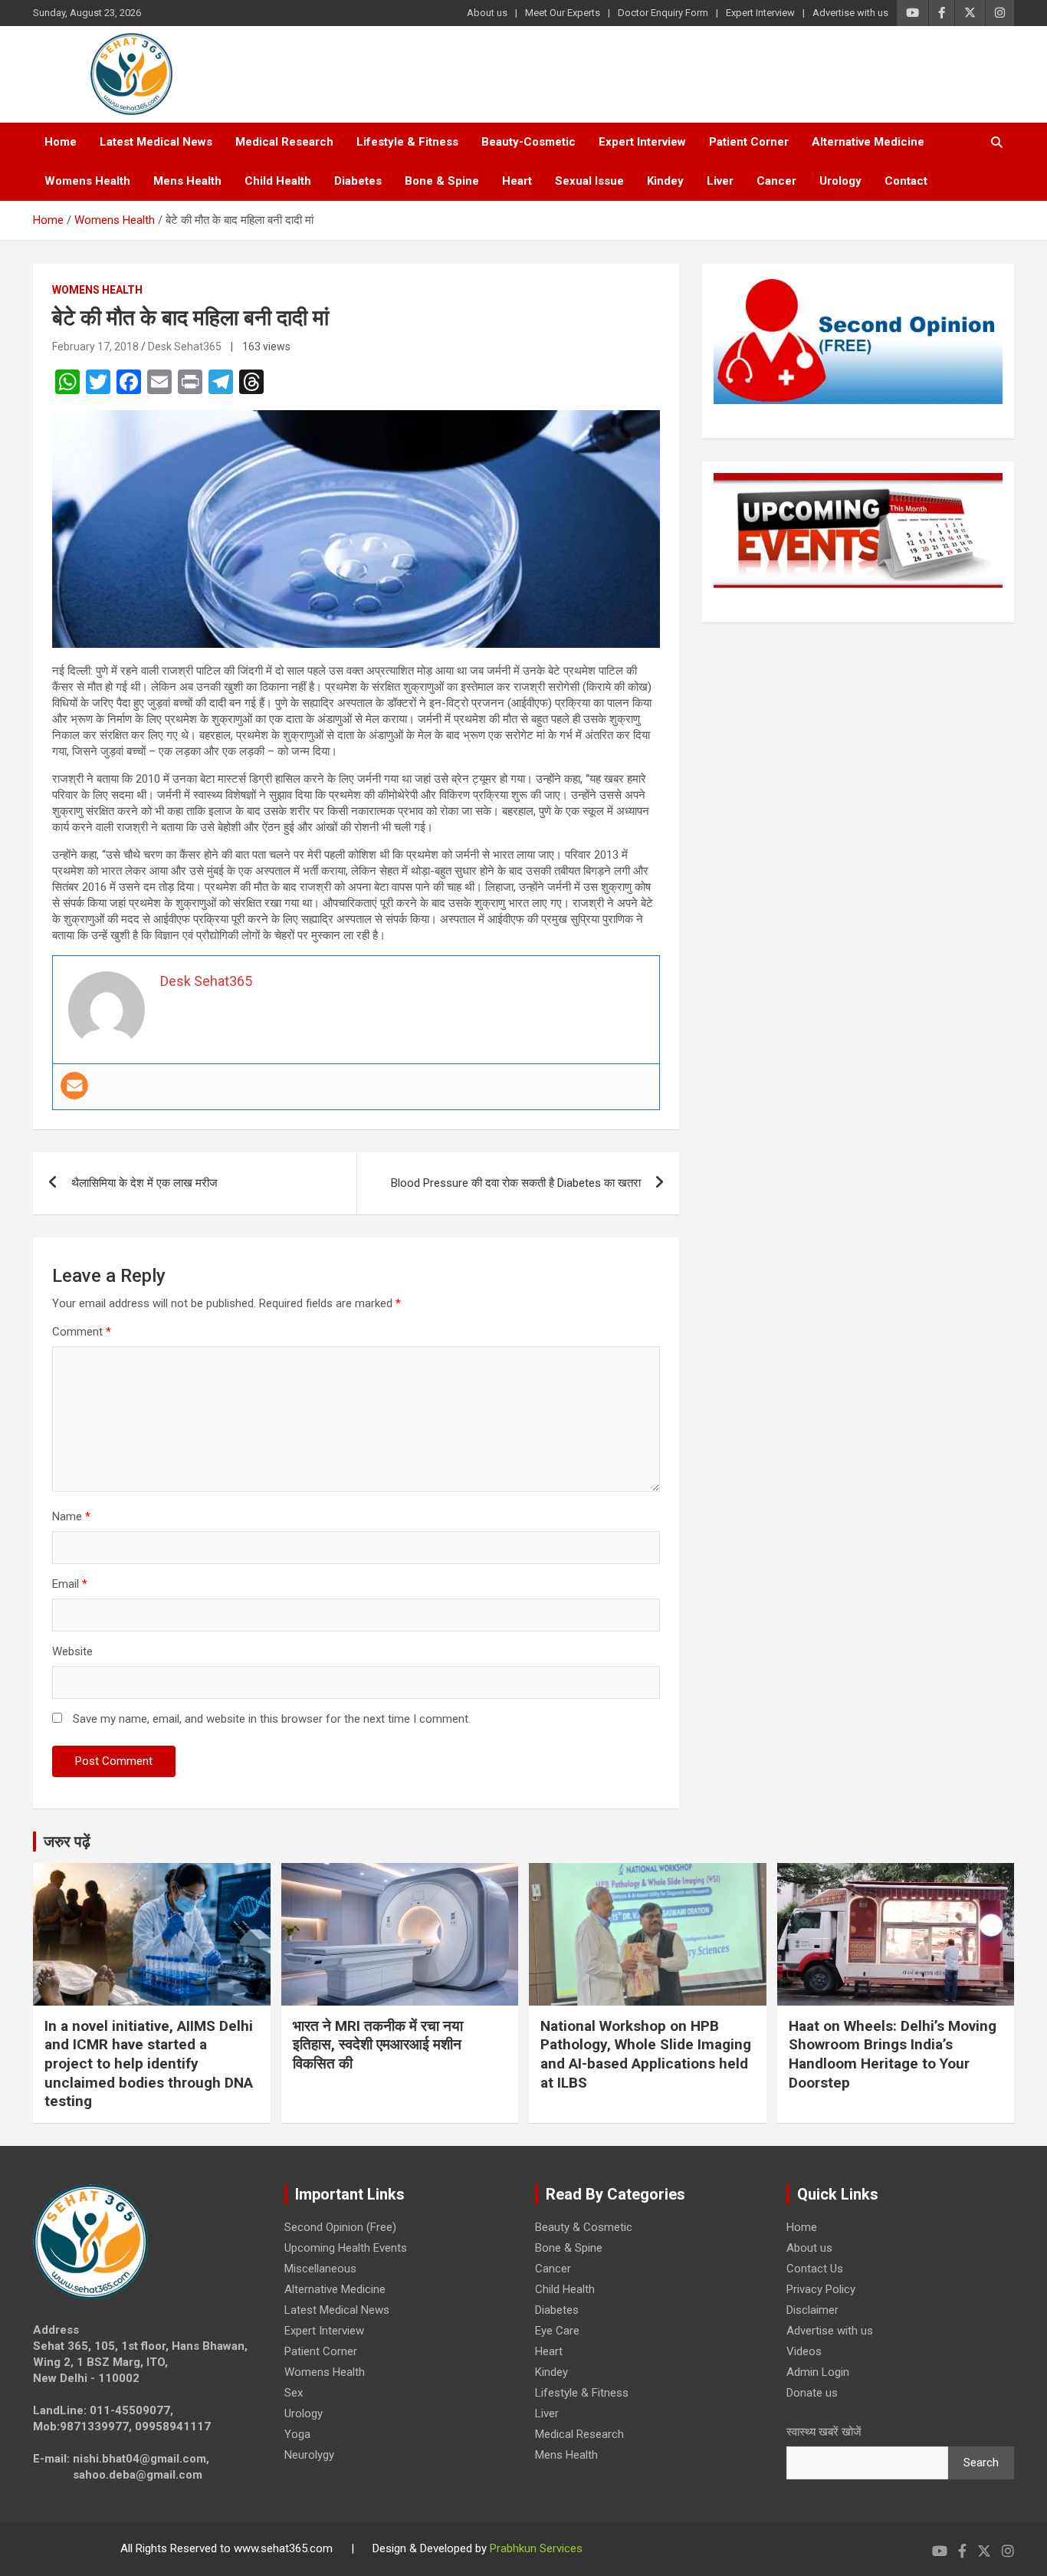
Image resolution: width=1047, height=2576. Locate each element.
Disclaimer (812, 2310)
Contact (906, 181)
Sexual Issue (589, 181)
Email (70, 1584)
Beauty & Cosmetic (584, 2227)
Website (72, 1651)
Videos (804, 2351)
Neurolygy (309, 2455)
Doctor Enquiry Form (663, 13)
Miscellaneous (320, 2269)
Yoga (297, 2434)
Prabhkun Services (536, 2548)
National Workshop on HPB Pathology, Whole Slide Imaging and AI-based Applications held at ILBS (646, 2054)
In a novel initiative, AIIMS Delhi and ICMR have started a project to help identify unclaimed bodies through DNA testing (149, 2064)
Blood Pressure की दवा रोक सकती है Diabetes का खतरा (516, 1183)
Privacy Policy (821, 2289)
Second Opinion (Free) (340, 2227)
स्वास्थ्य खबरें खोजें (824, 2432)
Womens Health (87, 181)
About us (487, 13)
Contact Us (815, 2269)
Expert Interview (760, 13)
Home (61, 142)
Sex (294, 2393)
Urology (840, 181)
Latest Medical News (156, 142)
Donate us (812, 2393)
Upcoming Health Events (346, 2248)
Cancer (776, 181)
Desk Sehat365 (185, 347)
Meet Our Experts (563, 13)
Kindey (665, 181)
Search (981, 2463)
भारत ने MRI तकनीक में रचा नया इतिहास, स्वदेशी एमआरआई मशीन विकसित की (378, 2045)
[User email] (74, 1086)
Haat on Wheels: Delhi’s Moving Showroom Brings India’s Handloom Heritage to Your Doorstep (893, 2054)
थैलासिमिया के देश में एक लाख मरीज (144, 1183)
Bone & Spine (442, 181)
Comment (82, 1332)
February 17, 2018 (95, 347)
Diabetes (358, 181)
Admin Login (818, 2372)
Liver (720, 181)
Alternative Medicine (868, 142)
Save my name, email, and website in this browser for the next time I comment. (272, 1719)
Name (71, 1516)
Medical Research (284, 142)
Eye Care (557, 2331)
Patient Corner (749, 142)
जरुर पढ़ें (67, 1842)
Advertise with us (850, 13)
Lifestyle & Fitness (407, 142)
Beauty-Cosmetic (528, 142)
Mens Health (187, 181)
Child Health (278, 181)
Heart (517, 181)
